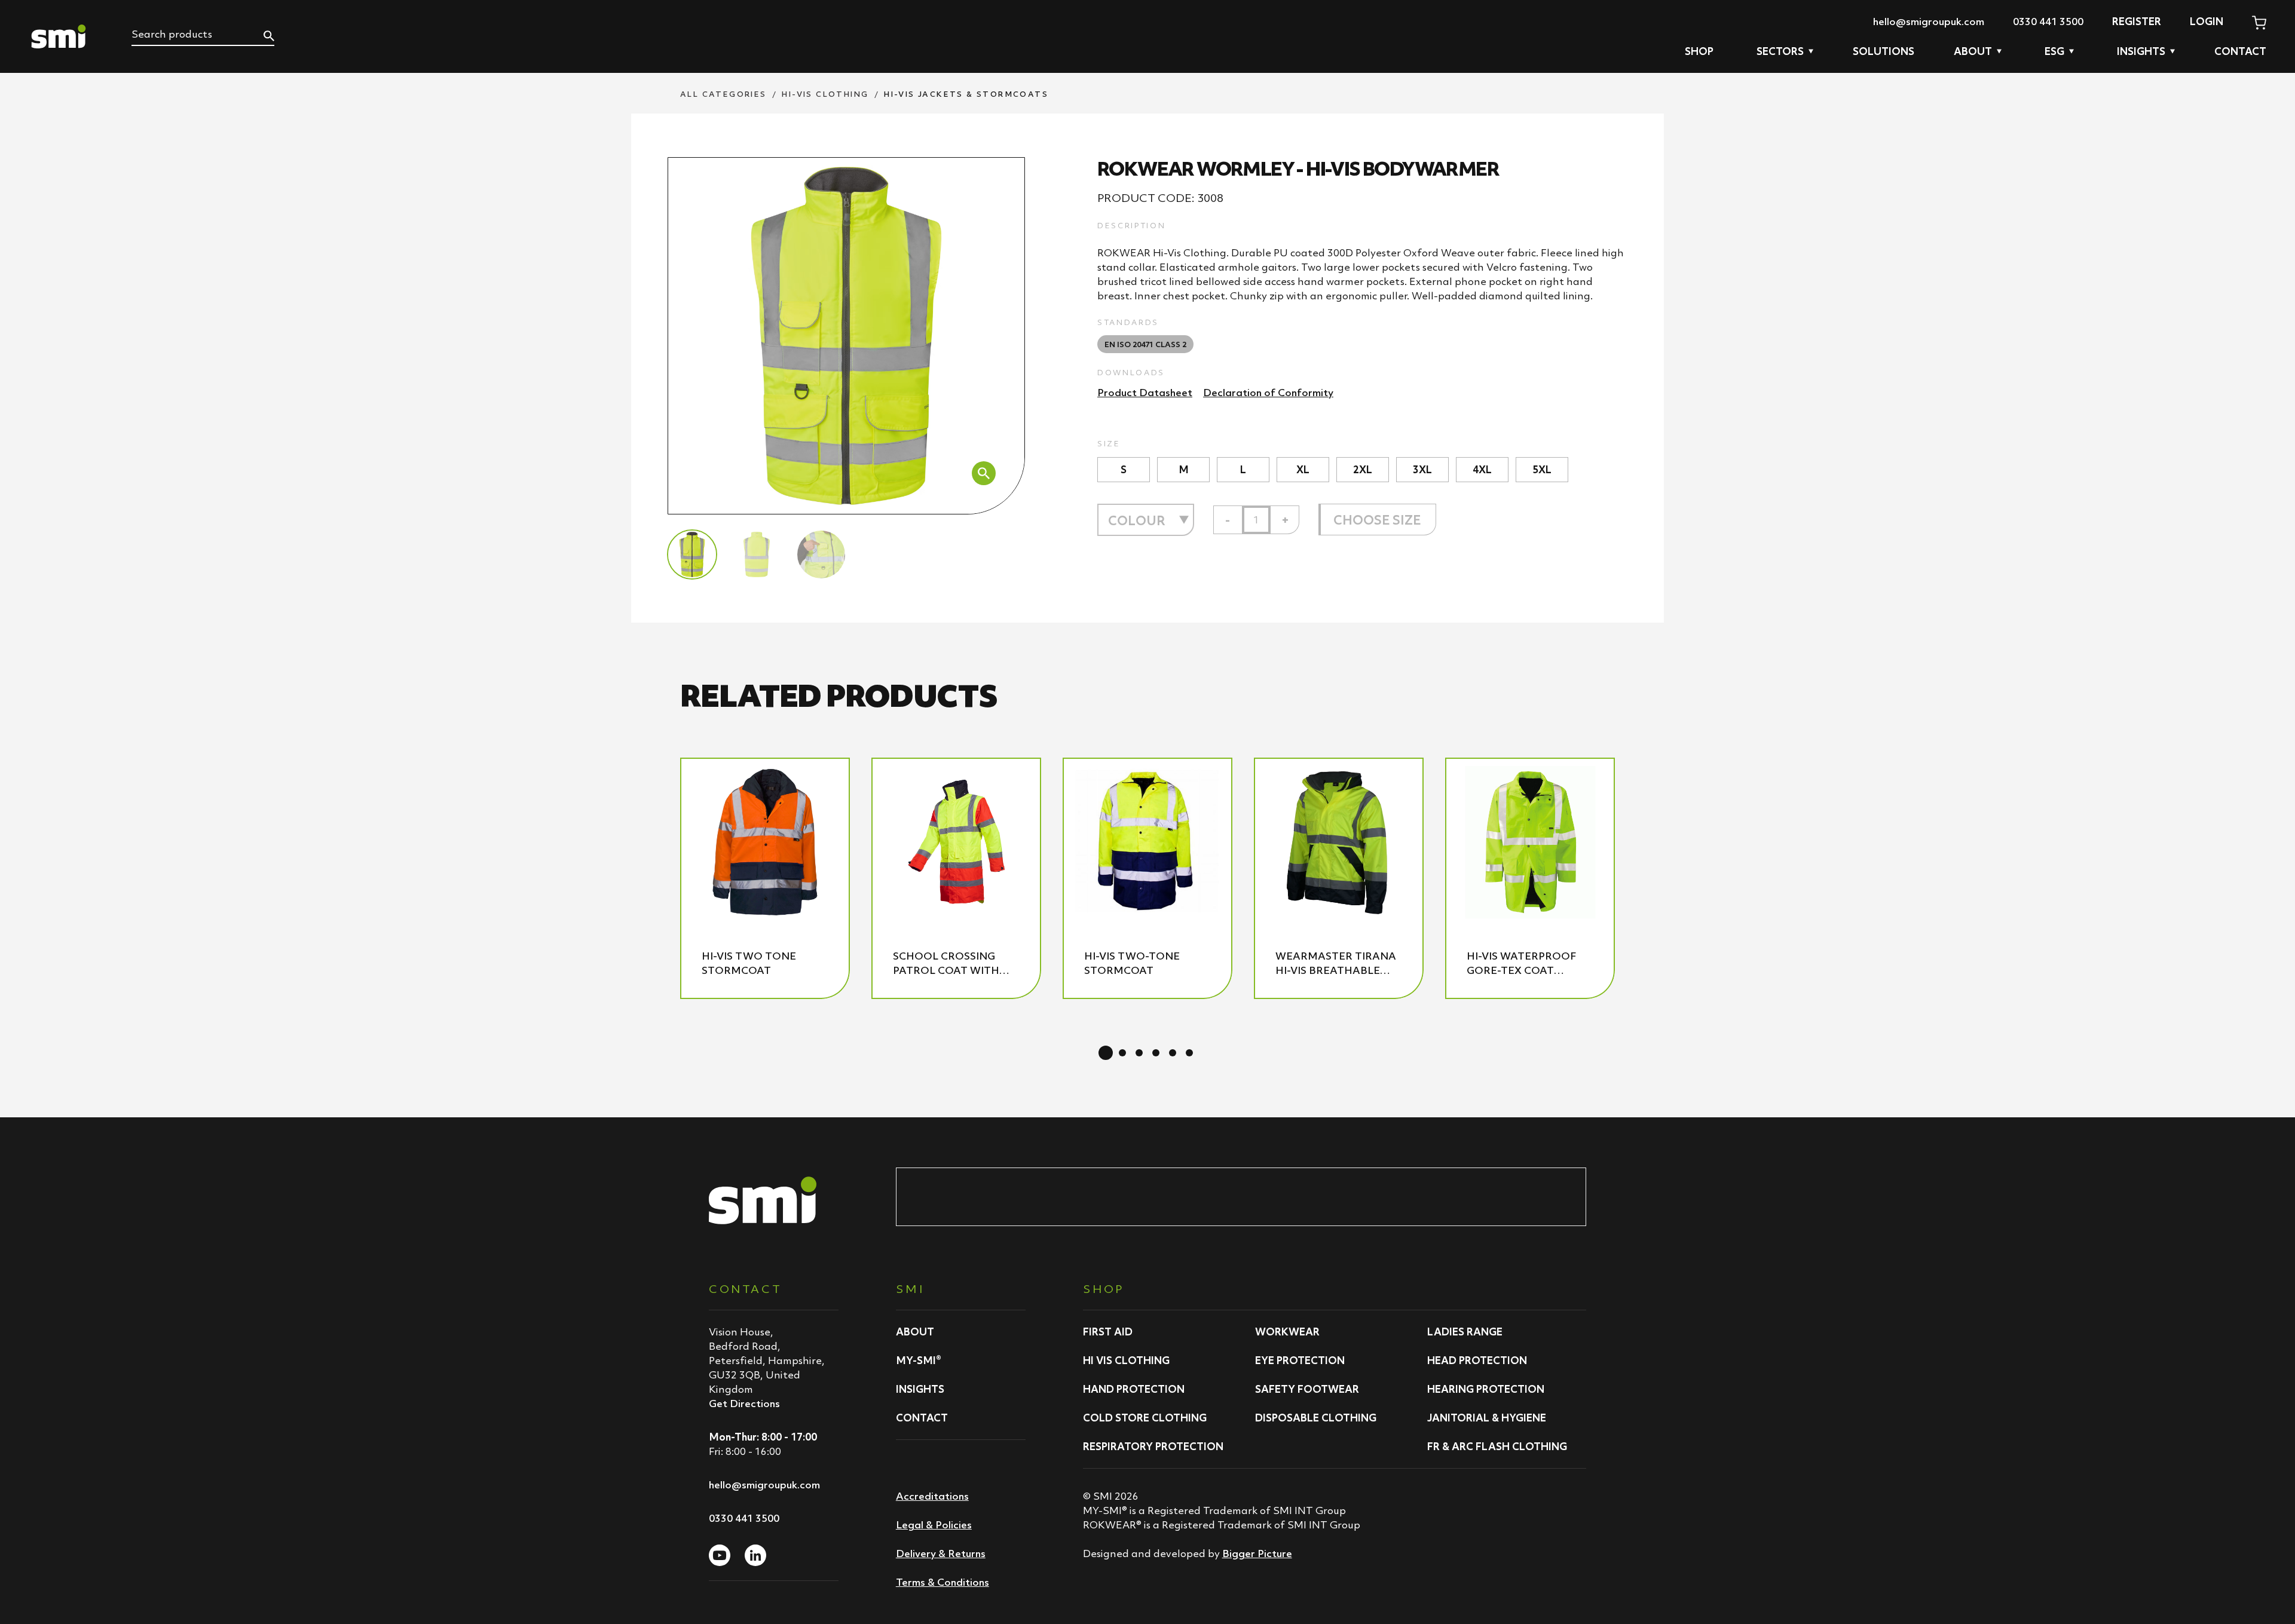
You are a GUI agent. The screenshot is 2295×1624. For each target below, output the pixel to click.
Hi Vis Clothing (1126, 1361)
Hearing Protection (1486, 1389)
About (915, 1332)
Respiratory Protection (1153, 1447)
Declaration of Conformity (1268, 393)
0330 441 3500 (2048, 22)
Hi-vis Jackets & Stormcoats (966, 94)
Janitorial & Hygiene (1487, 1418)
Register (2137, 22)
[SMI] (59, 36)
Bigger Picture (1257, 1553)
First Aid (1108, 1332)
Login (2207, 22)
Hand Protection (1134, 1389)
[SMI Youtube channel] (720, 1555)
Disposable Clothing (1316, 1418)
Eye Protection (1300, 1361)
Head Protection (1477, 1361)
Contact (2240, 51)
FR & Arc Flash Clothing (1497, 1447)
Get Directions (744, 1404)
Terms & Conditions (943, 1582)
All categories (723, 94)
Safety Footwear (1307, 1389)
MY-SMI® (919, 1361)
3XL (1422, 470)
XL (1303, 470)
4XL (1482, 470)
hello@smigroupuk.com (1929, 22)
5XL (1542, 470)
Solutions (1884, 51)
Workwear (1287, 1332)
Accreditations (932, 1496)
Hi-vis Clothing (825, 94)
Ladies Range (1465, 1332)
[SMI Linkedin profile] (755, 1555)
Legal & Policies (934, 1525)
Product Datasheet (1145, 393)
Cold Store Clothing (1145, 1418)
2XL (1363, 470)
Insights (920, 1389)
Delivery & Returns (941, 1553)
